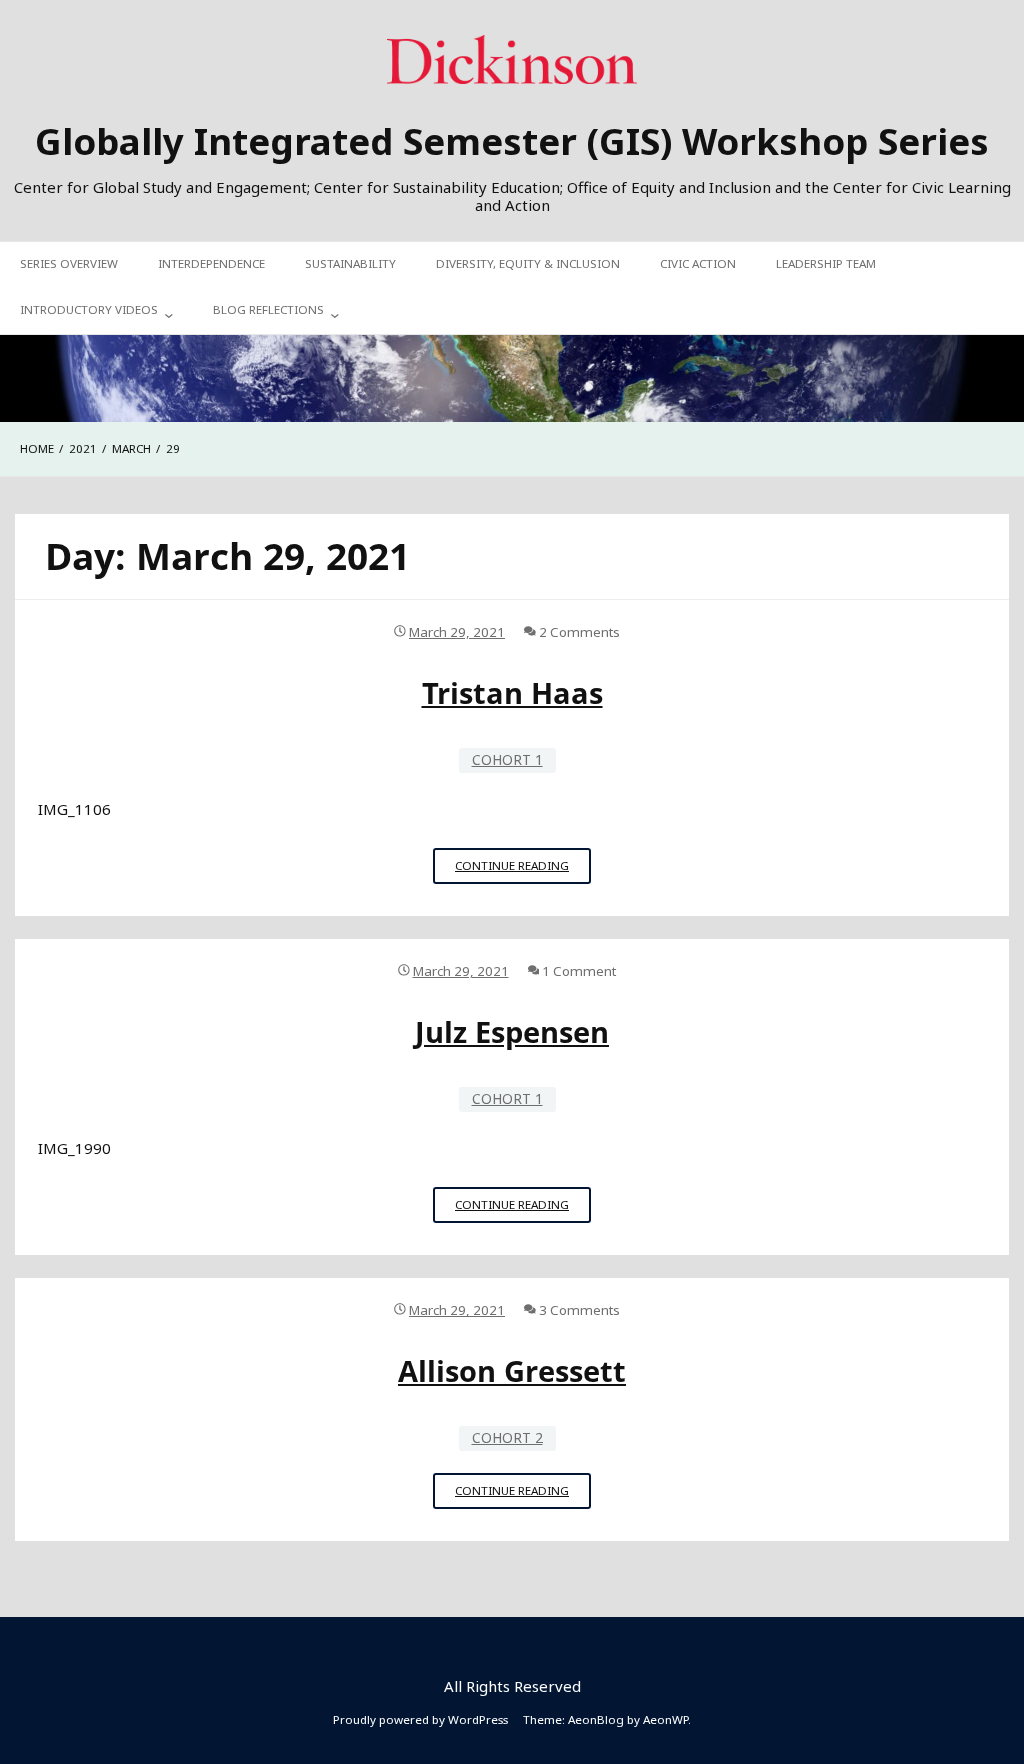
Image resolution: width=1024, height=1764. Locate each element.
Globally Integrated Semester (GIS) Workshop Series (512, 141)
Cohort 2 (507, 1437)
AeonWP (665, 1719)
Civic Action (698, 263)
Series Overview (69, 263)
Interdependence (211, 263)
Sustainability (350, 263)
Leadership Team (826, 263)
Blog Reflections (268, 309)
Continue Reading (523, 870)
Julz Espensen (512, 1032)
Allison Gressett (512, 1371)
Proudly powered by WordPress (420, 1719)
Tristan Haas (512, 693)
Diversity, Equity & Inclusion (528, 263)
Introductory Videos (89, 309)
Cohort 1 (507, 759)
